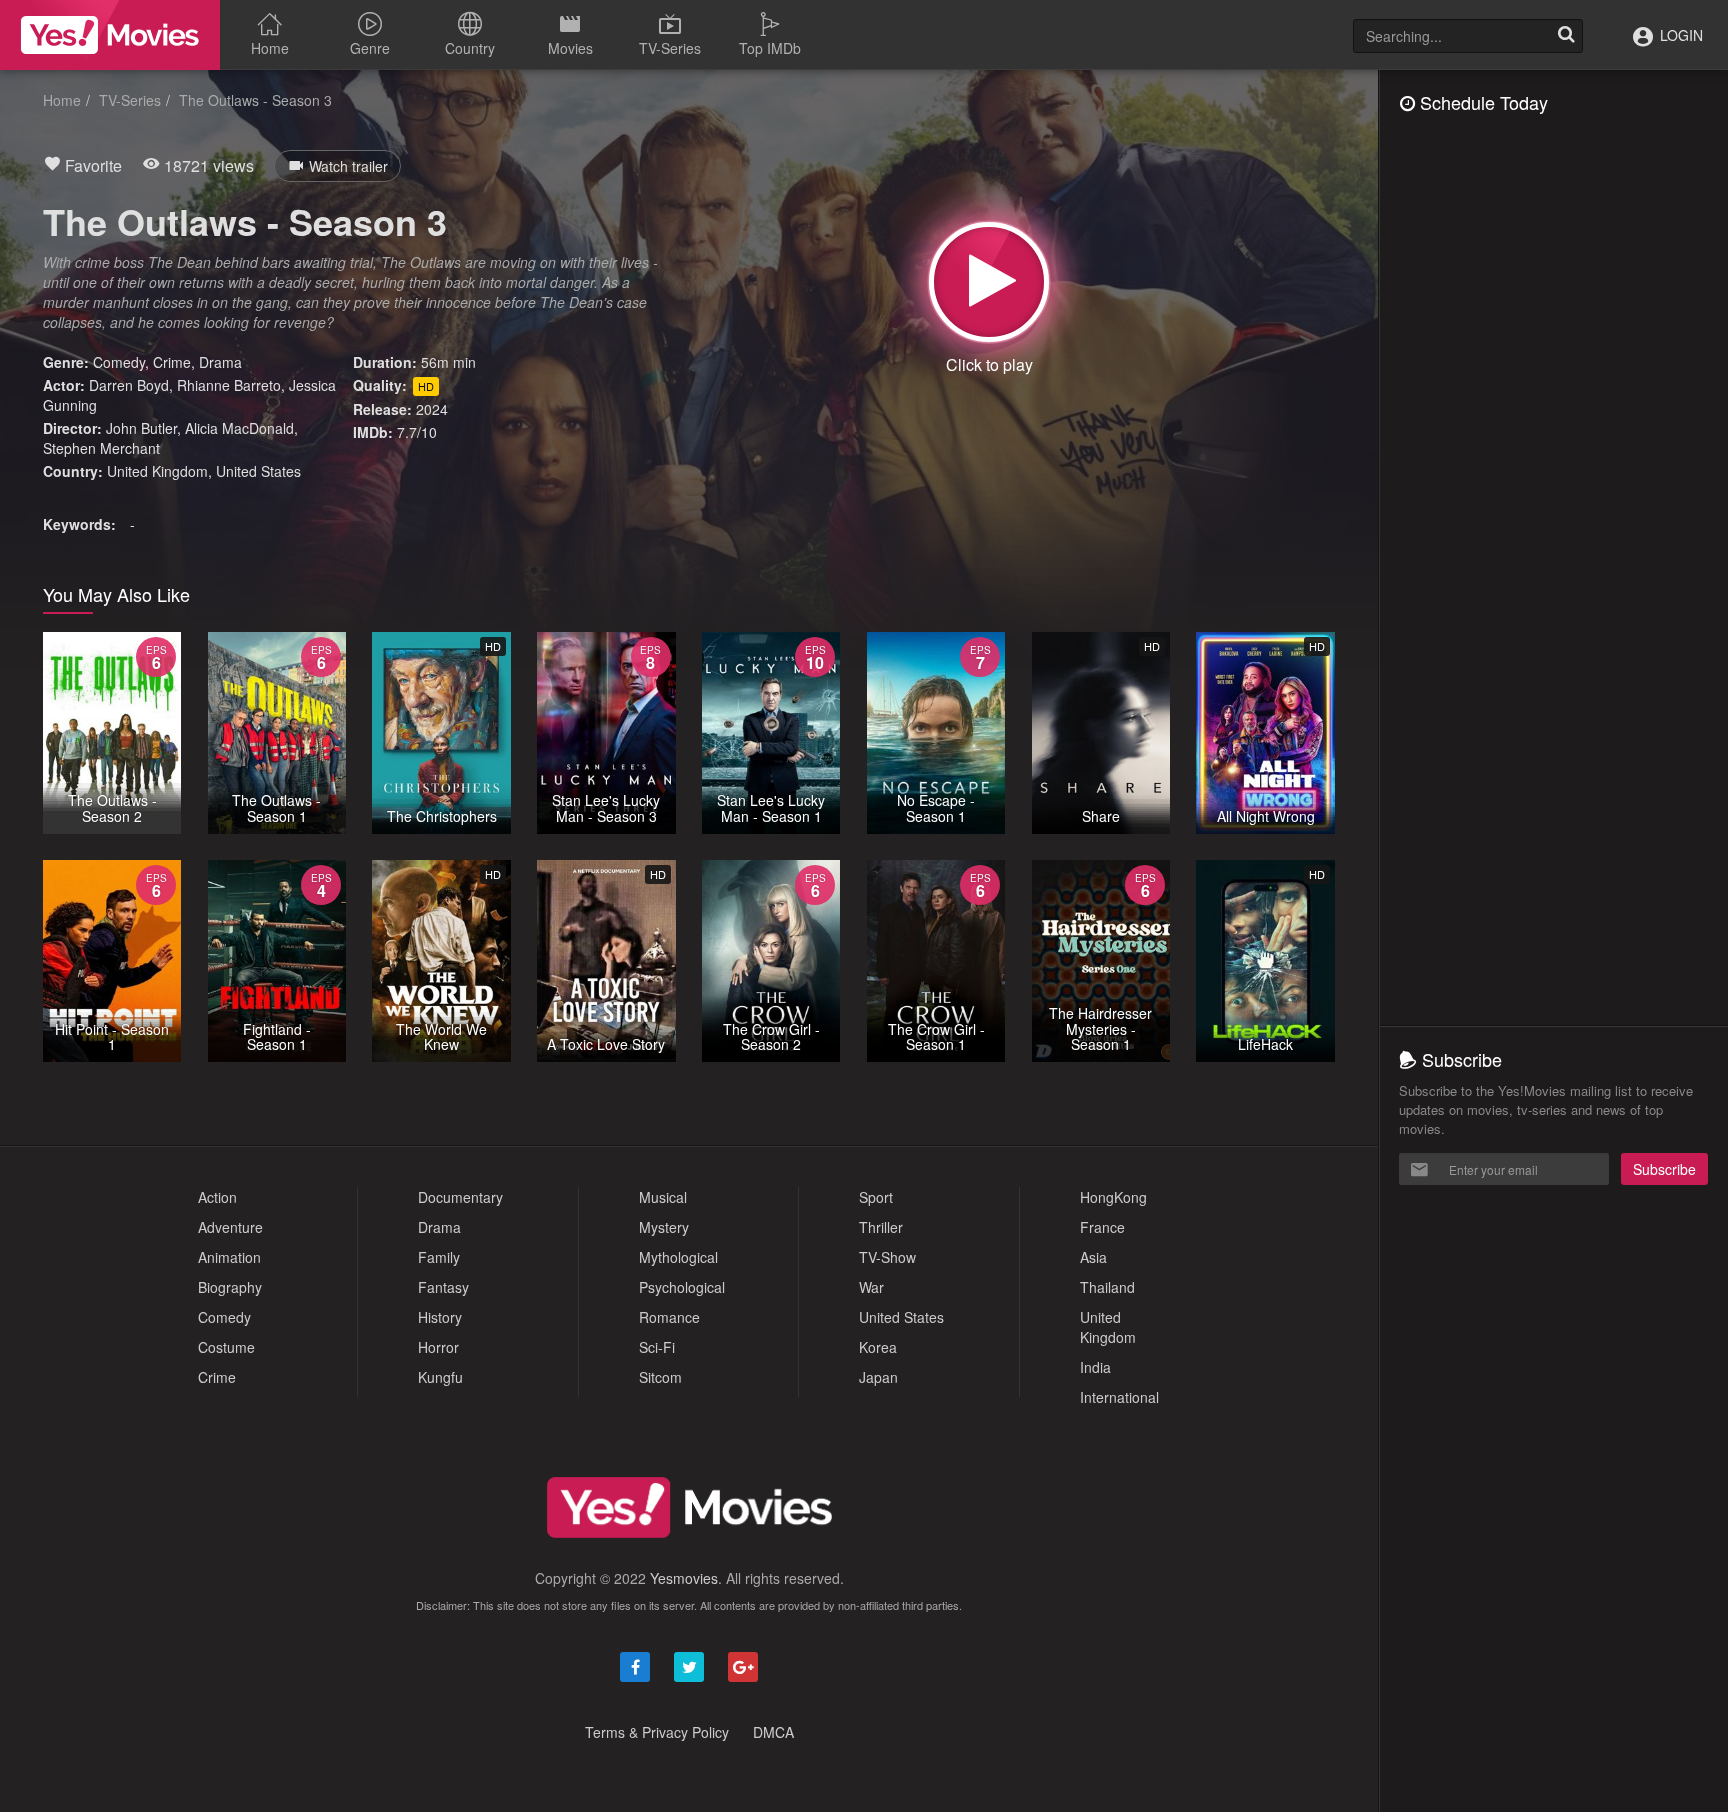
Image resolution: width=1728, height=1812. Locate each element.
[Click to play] (989, 282)
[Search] (1566, 36)
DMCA (773, 1732)
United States (258, 471)
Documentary (460, 1197)
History (440, 1317)
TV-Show (887, 1257)
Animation (229, 1257)
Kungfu (440, 1377)
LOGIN (1679, 35)
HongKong (1113, 1197)
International (1119, 1397)
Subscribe (1664, 1169)
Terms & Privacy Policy (657, 1732)
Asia (1093, 1257)
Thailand (1107, 1287)
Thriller (881, 1227)
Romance (669, 1317)
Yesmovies (684, 1578)
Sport (876, 1197)
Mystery (664, 1227)
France (1102, 1227)
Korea (878, 1347)
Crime (172, 362)
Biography (230, 1287)
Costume (226, 1347)
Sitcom (660, 1377)
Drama (220, 362)
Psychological (682, 1287)
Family (439, 1257)
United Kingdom (157, 471)
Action (217, 1197)
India (1095, 1367)
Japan (878, 1377)
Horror (438, 1347)
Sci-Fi (657, 1347)
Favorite (91, 165)
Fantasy (443, 1287)
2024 (432, 409)
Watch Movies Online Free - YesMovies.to (110, 35)
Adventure (230, 1227)
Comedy (119, 362)
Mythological (678, 1257)
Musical (663, 1197)
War (871, 1287)
